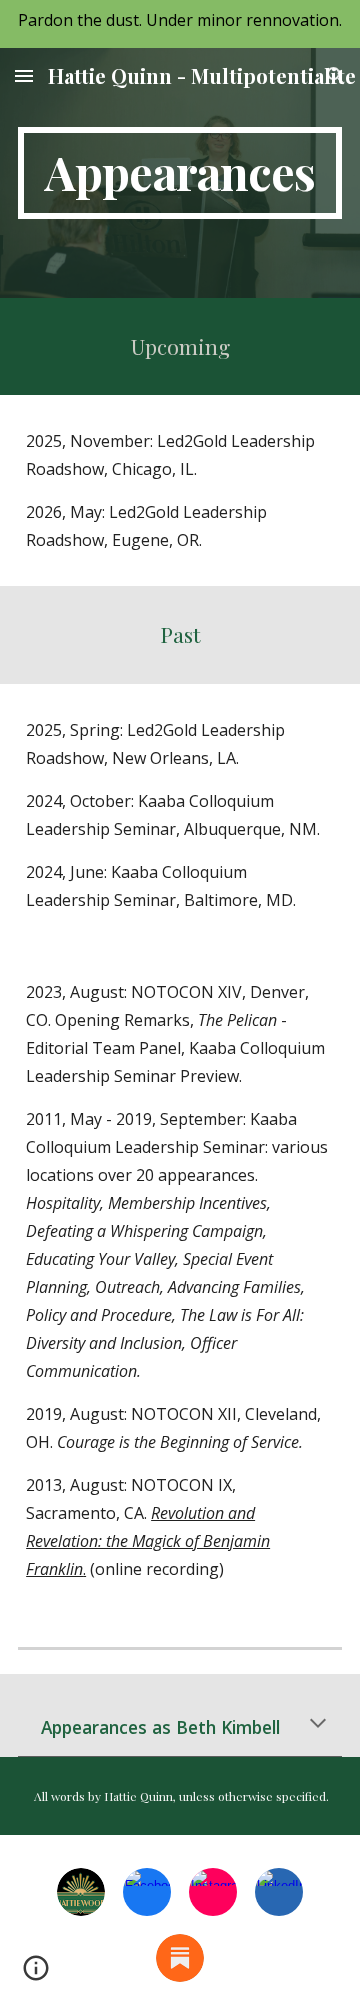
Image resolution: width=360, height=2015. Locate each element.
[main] (180, 173)
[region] (180, 24)
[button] (24, 75)
